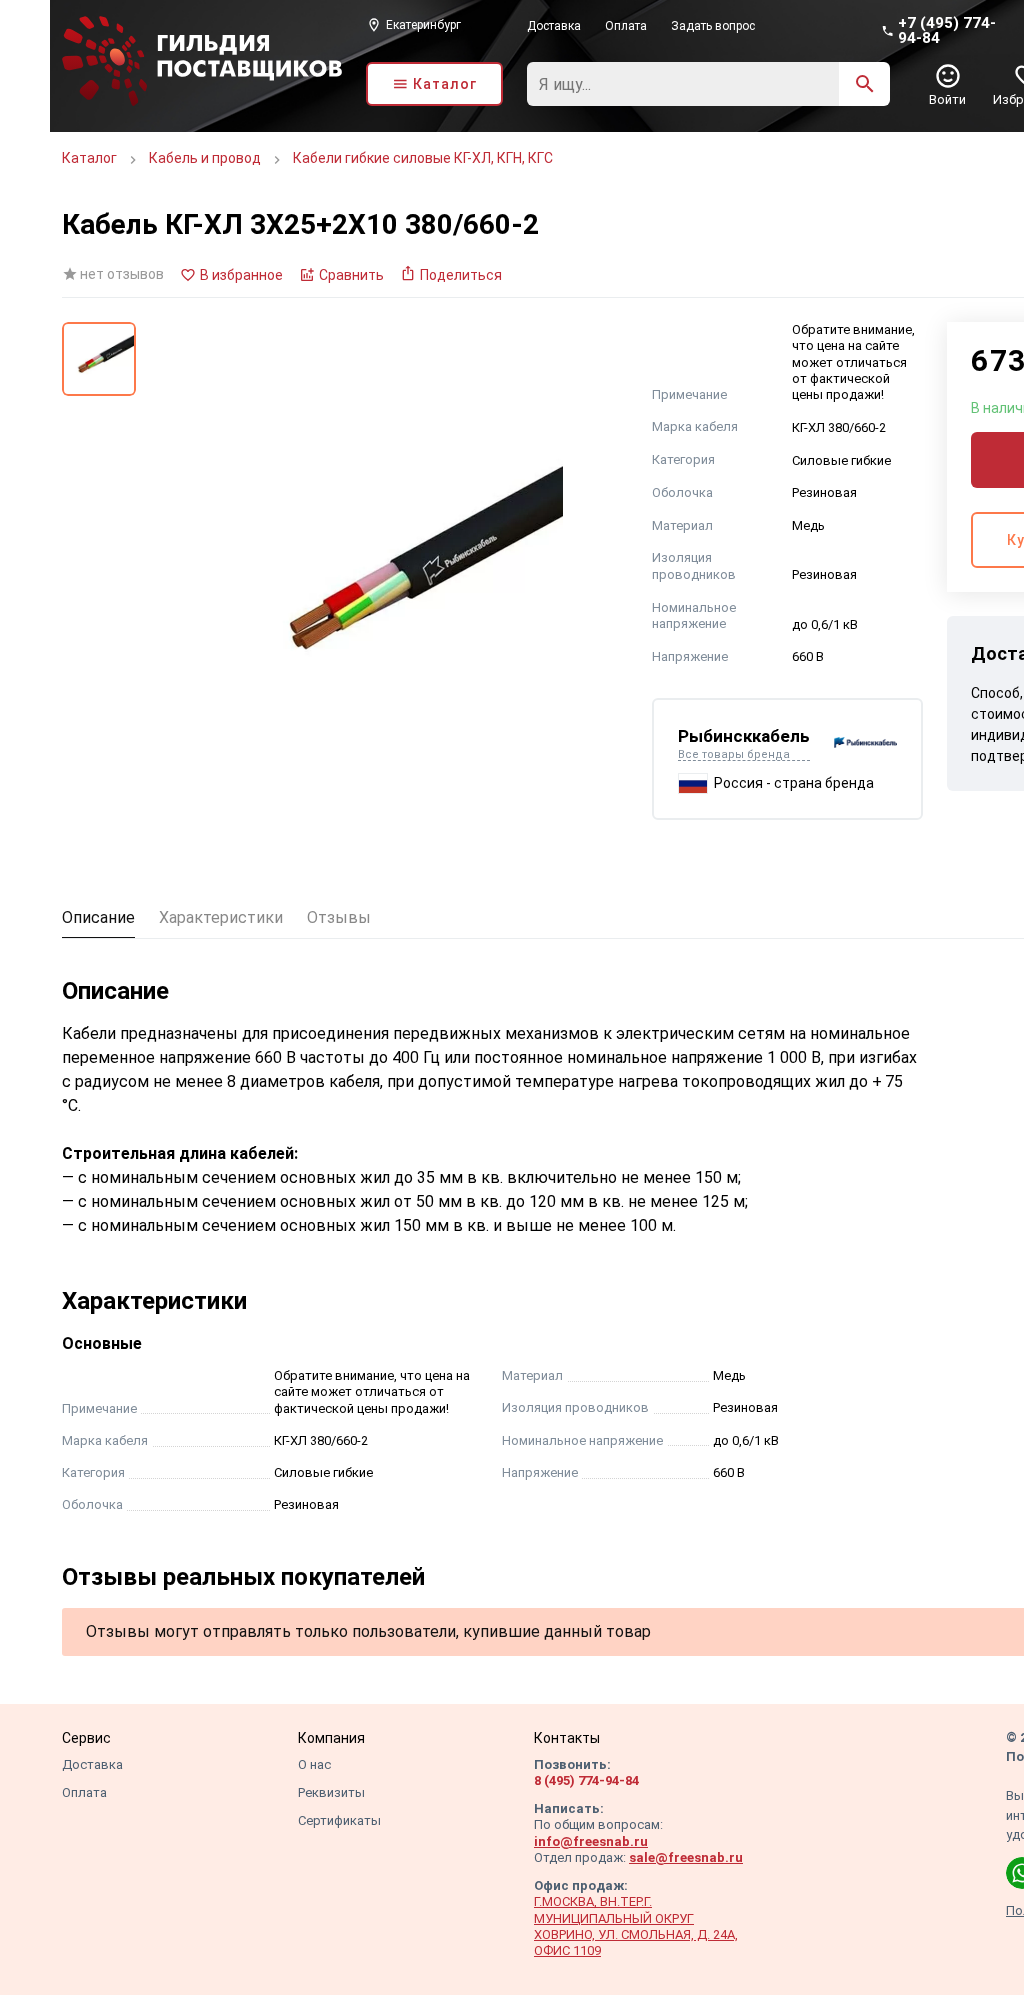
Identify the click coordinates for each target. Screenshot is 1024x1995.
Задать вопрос (713, 26)
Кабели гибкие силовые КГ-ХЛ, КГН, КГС (423, 158)
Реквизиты (331, 1792)
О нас (314, 1764)
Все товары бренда (734, 755)
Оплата (626, 26)
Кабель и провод (205, 158)
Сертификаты (339, 1820)
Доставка (554, 26)
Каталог (89, 158)
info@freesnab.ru (591, 1841)
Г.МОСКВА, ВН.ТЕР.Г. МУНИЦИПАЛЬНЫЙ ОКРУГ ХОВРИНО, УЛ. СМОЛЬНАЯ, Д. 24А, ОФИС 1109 (636, 1926)
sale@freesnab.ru (686, 1857)
